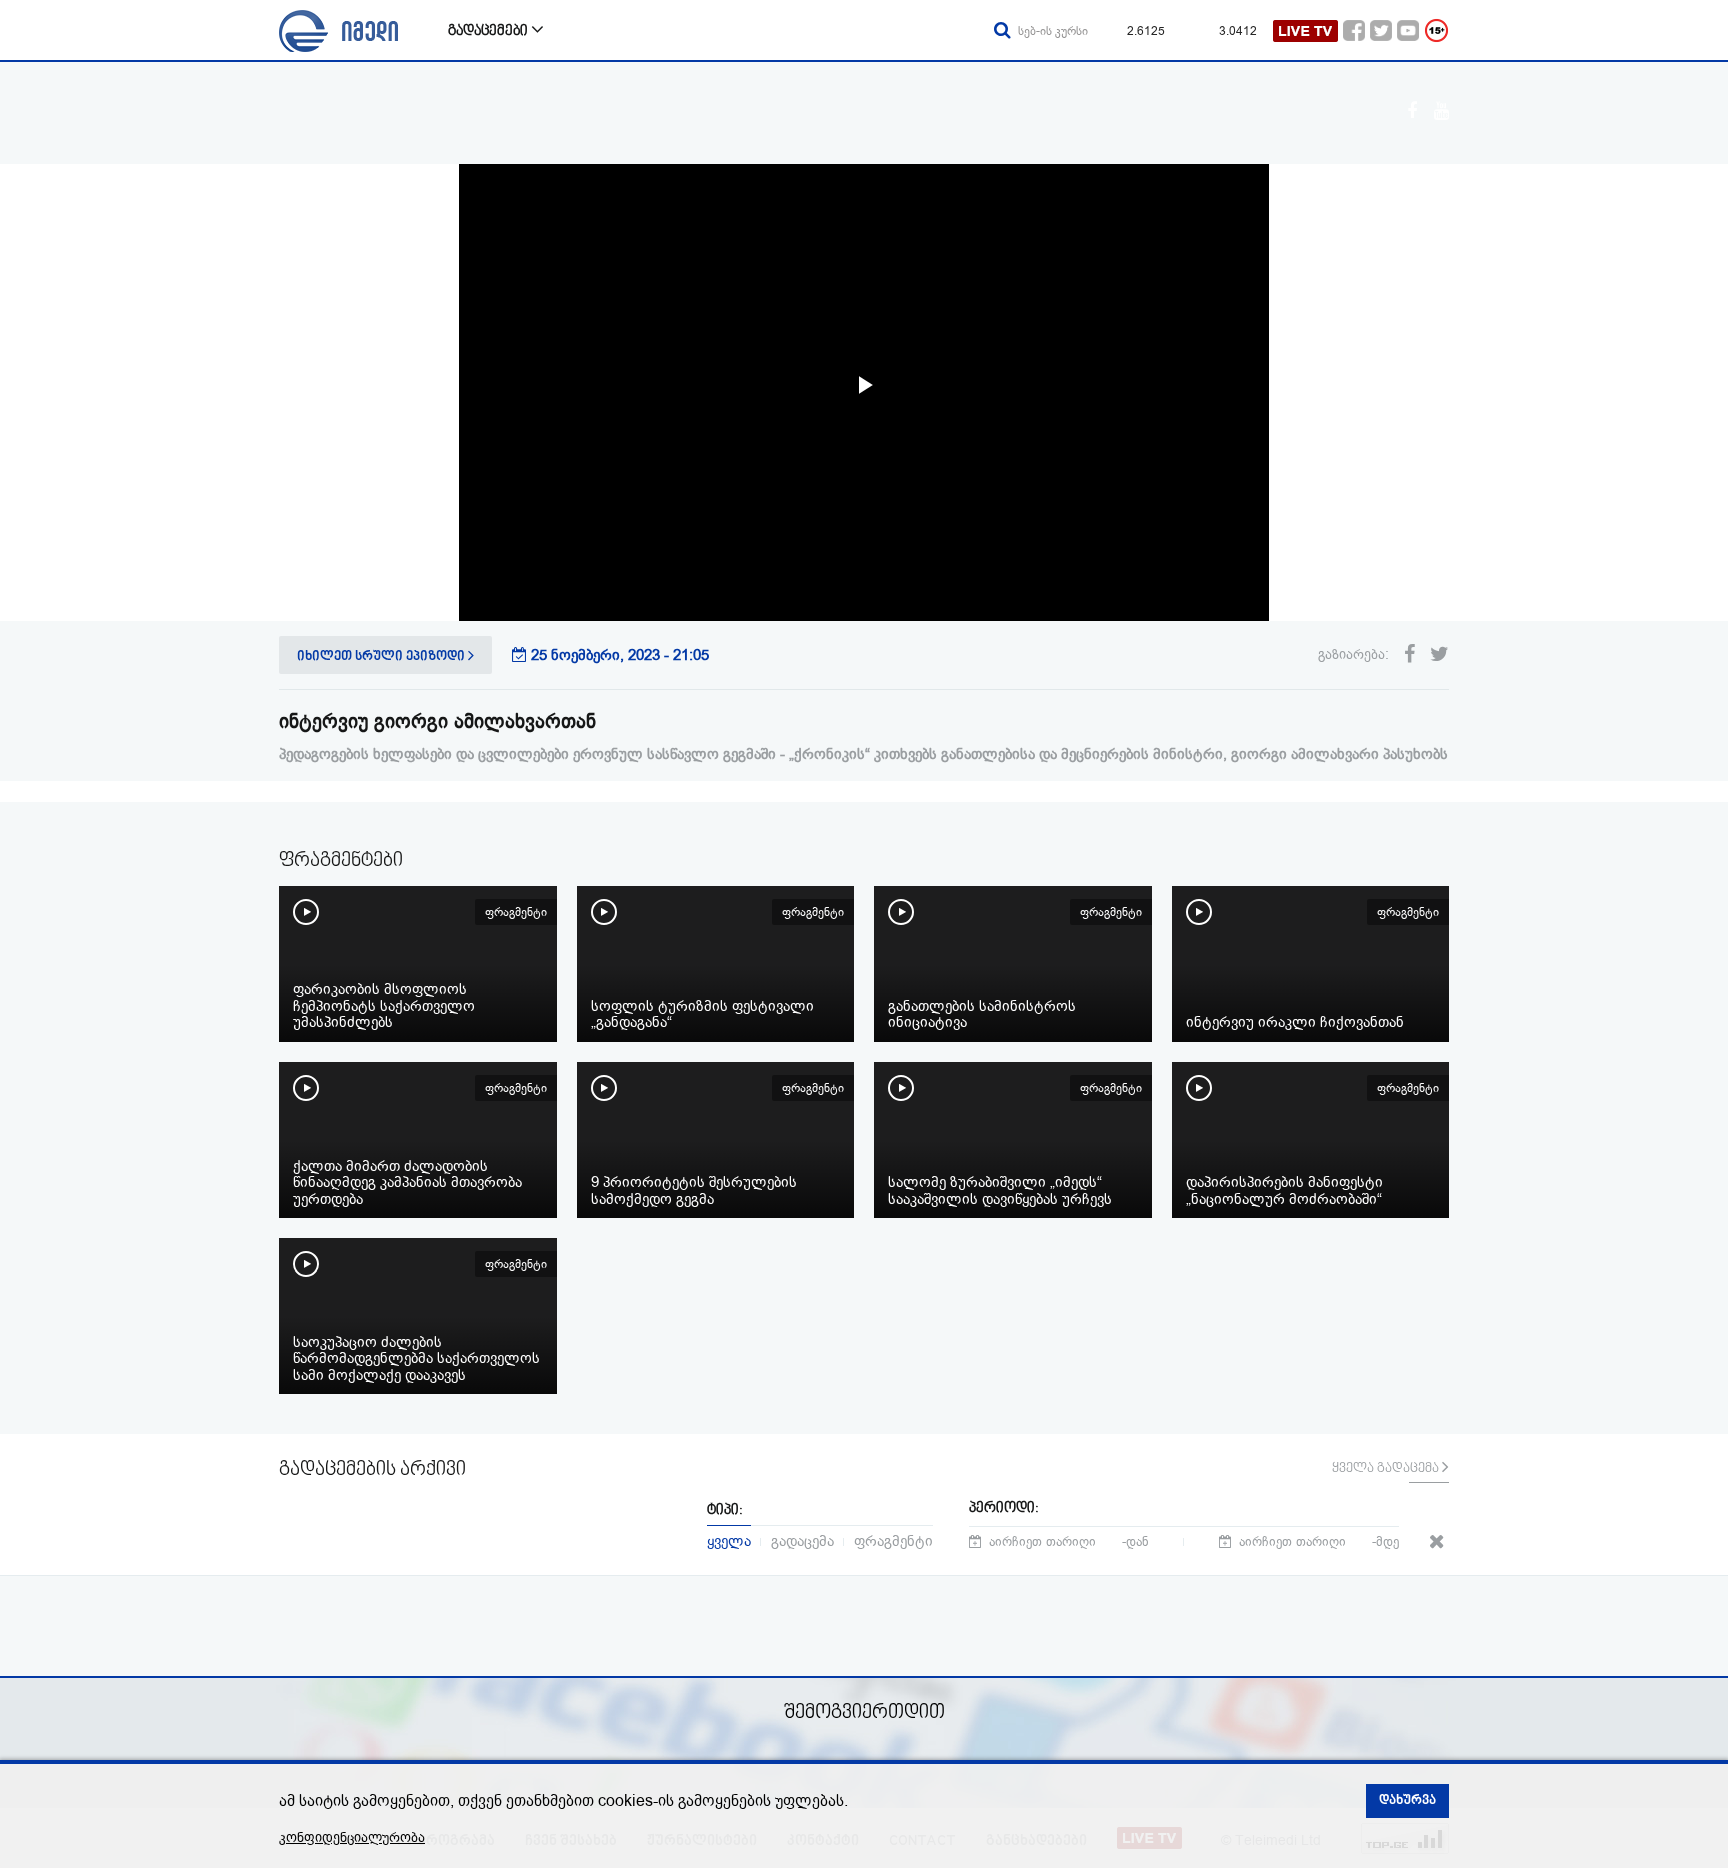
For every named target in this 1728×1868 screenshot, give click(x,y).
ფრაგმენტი (893, 1539)
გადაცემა (802, 1539)
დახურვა (1407, 1801)
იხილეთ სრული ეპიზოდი (382, 657)
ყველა (729, 1539)
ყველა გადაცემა (1387, 1469)
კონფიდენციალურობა (352, 1837)
